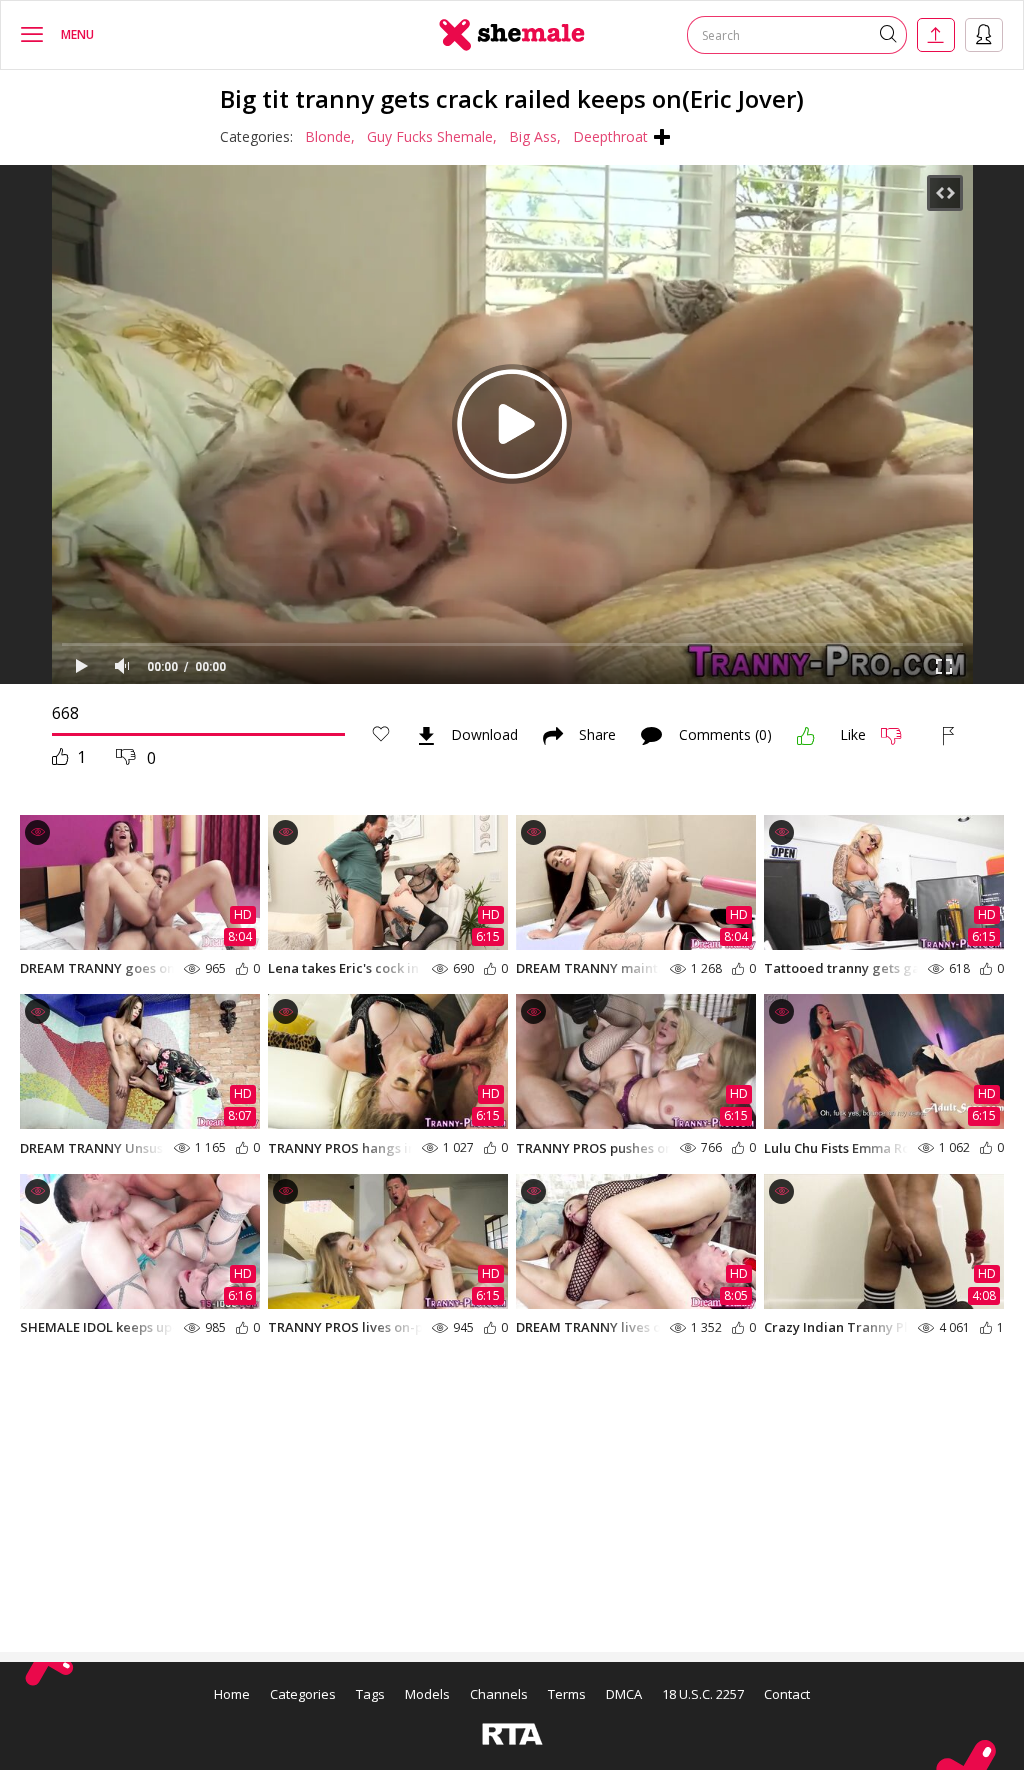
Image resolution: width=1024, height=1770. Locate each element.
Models (427, 1694)
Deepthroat (610, 136)
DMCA (624, 1694)
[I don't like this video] (899, 736)
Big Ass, (535, 136)
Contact (787, 1694)
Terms (567, 1694)
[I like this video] (806, 736)
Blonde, (330, 136)
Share (597, 736)
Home (232, 1694)
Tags (370, 1694)
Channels (499, 1694)
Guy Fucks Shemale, (432, 136)
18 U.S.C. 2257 (703, 1694)
